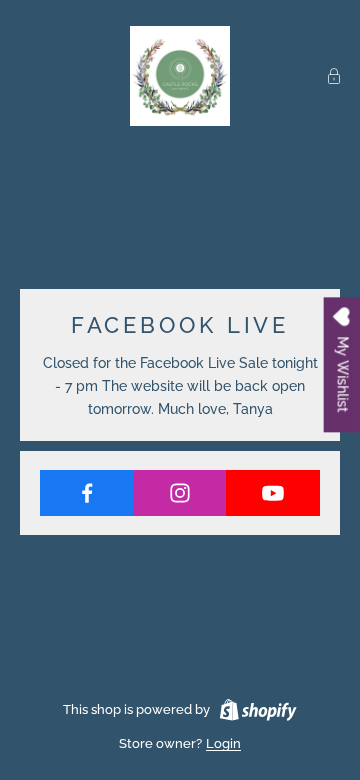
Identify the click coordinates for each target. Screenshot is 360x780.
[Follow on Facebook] (87, 493)
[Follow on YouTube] (273, 493)
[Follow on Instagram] (180, 493)
